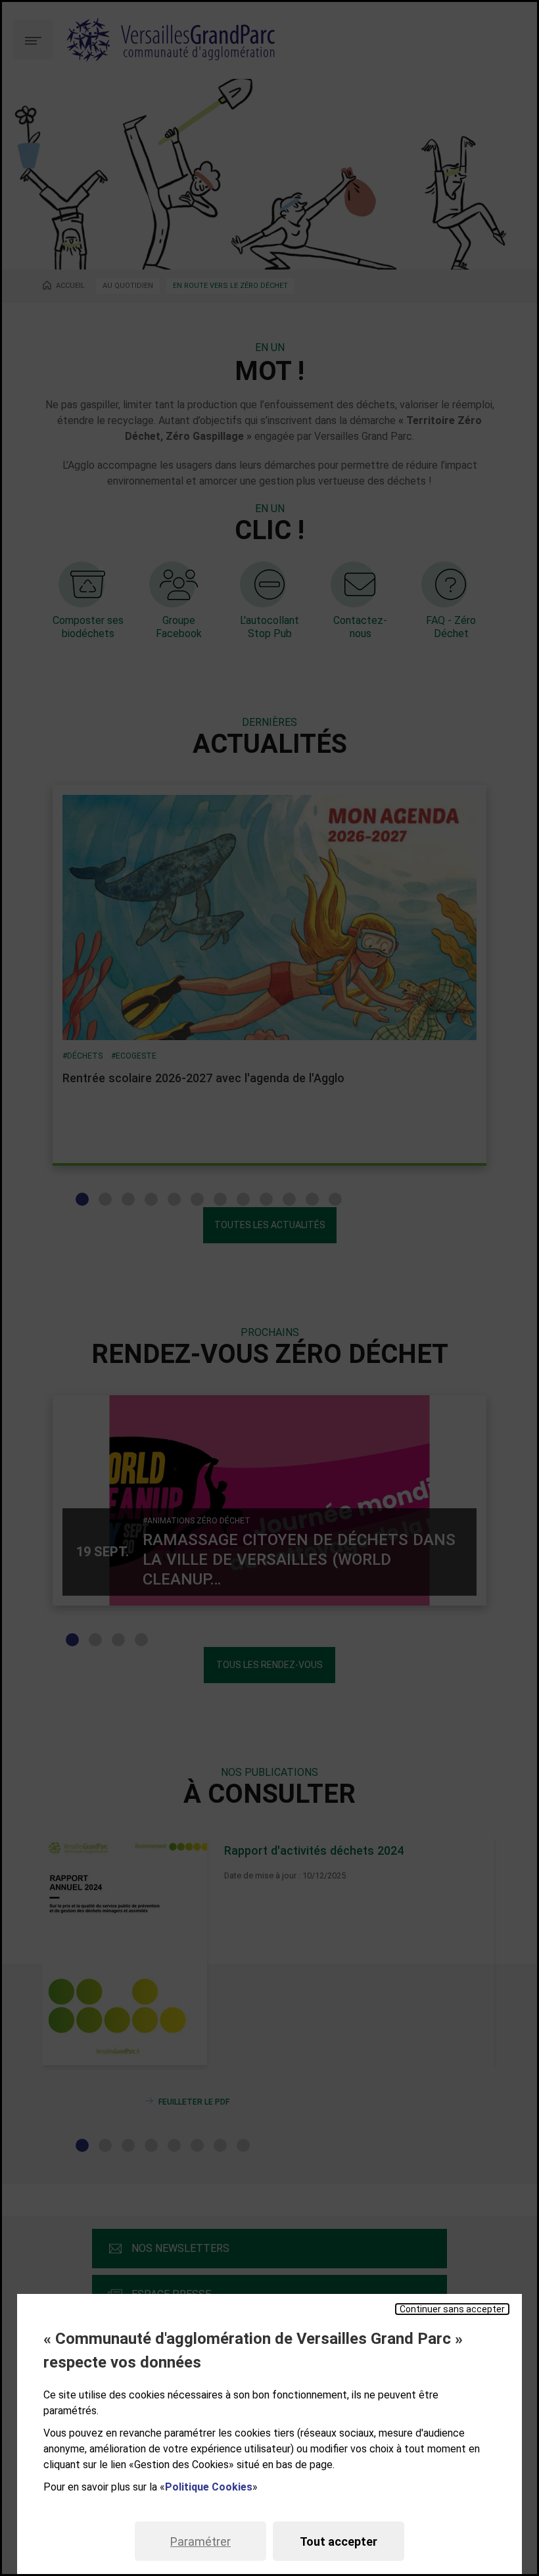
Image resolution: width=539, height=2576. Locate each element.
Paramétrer (200, 2541)
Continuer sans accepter (452, 2309)
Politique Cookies (209, 2487)
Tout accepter (339, 2541)
